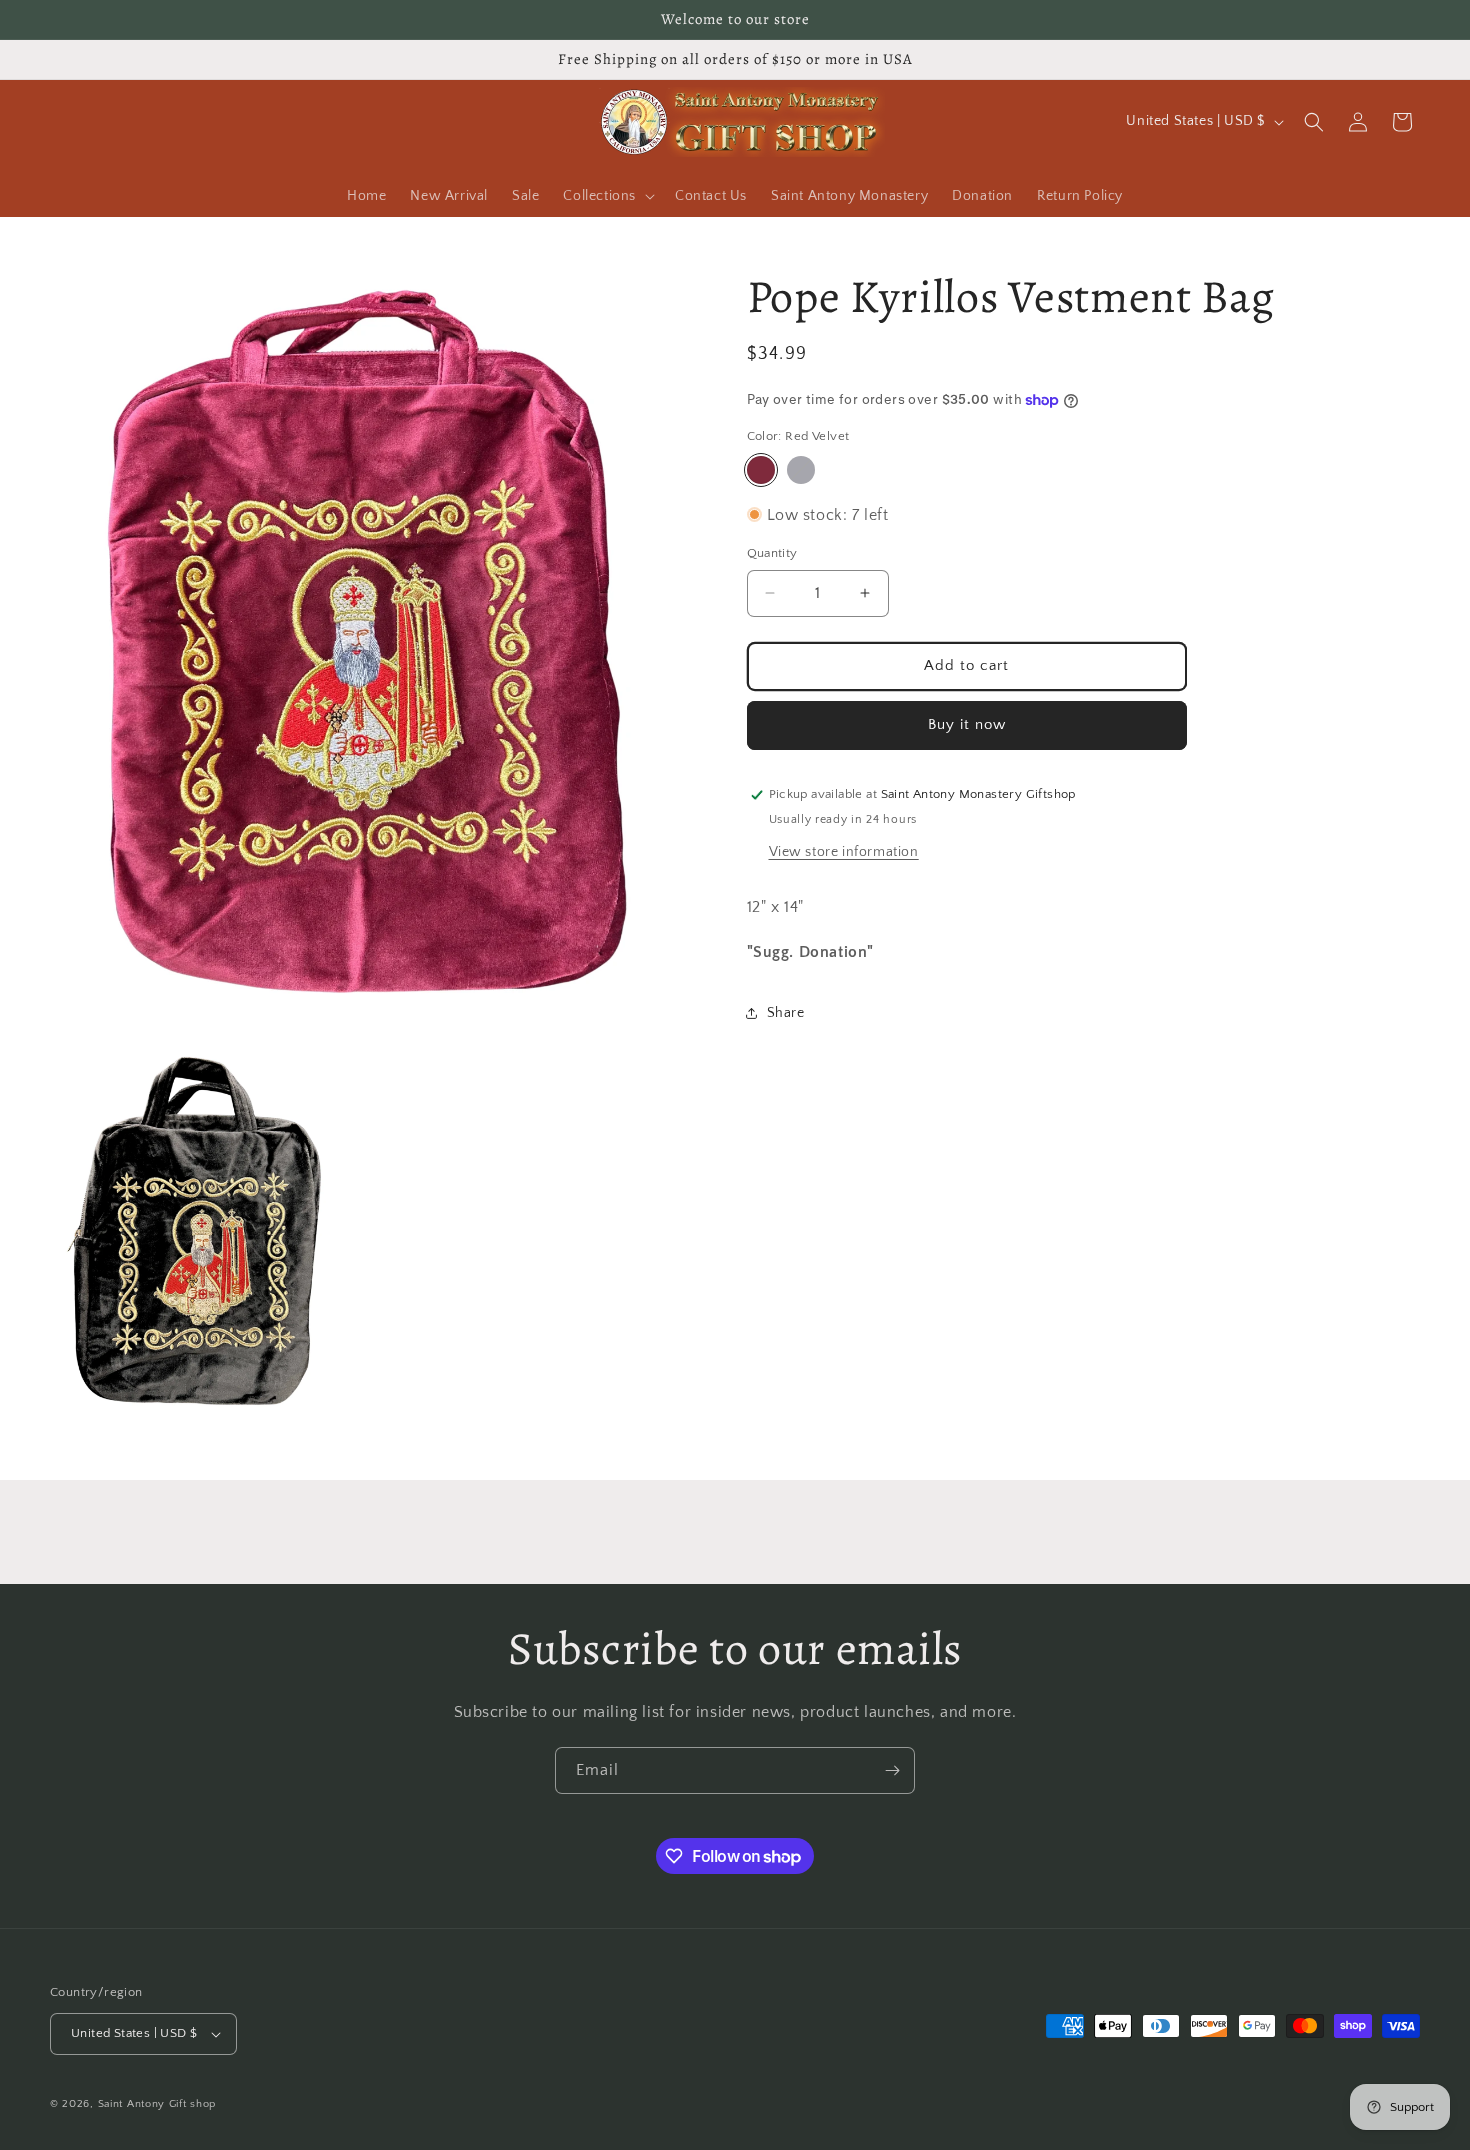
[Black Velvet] (801, 470)
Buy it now (967, 724)
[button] (607, 196)
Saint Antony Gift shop (157, 2104)
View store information (844, 852)
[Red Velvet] (761, 470)
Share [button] (786, 1013)
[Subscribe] (892, 1770)
